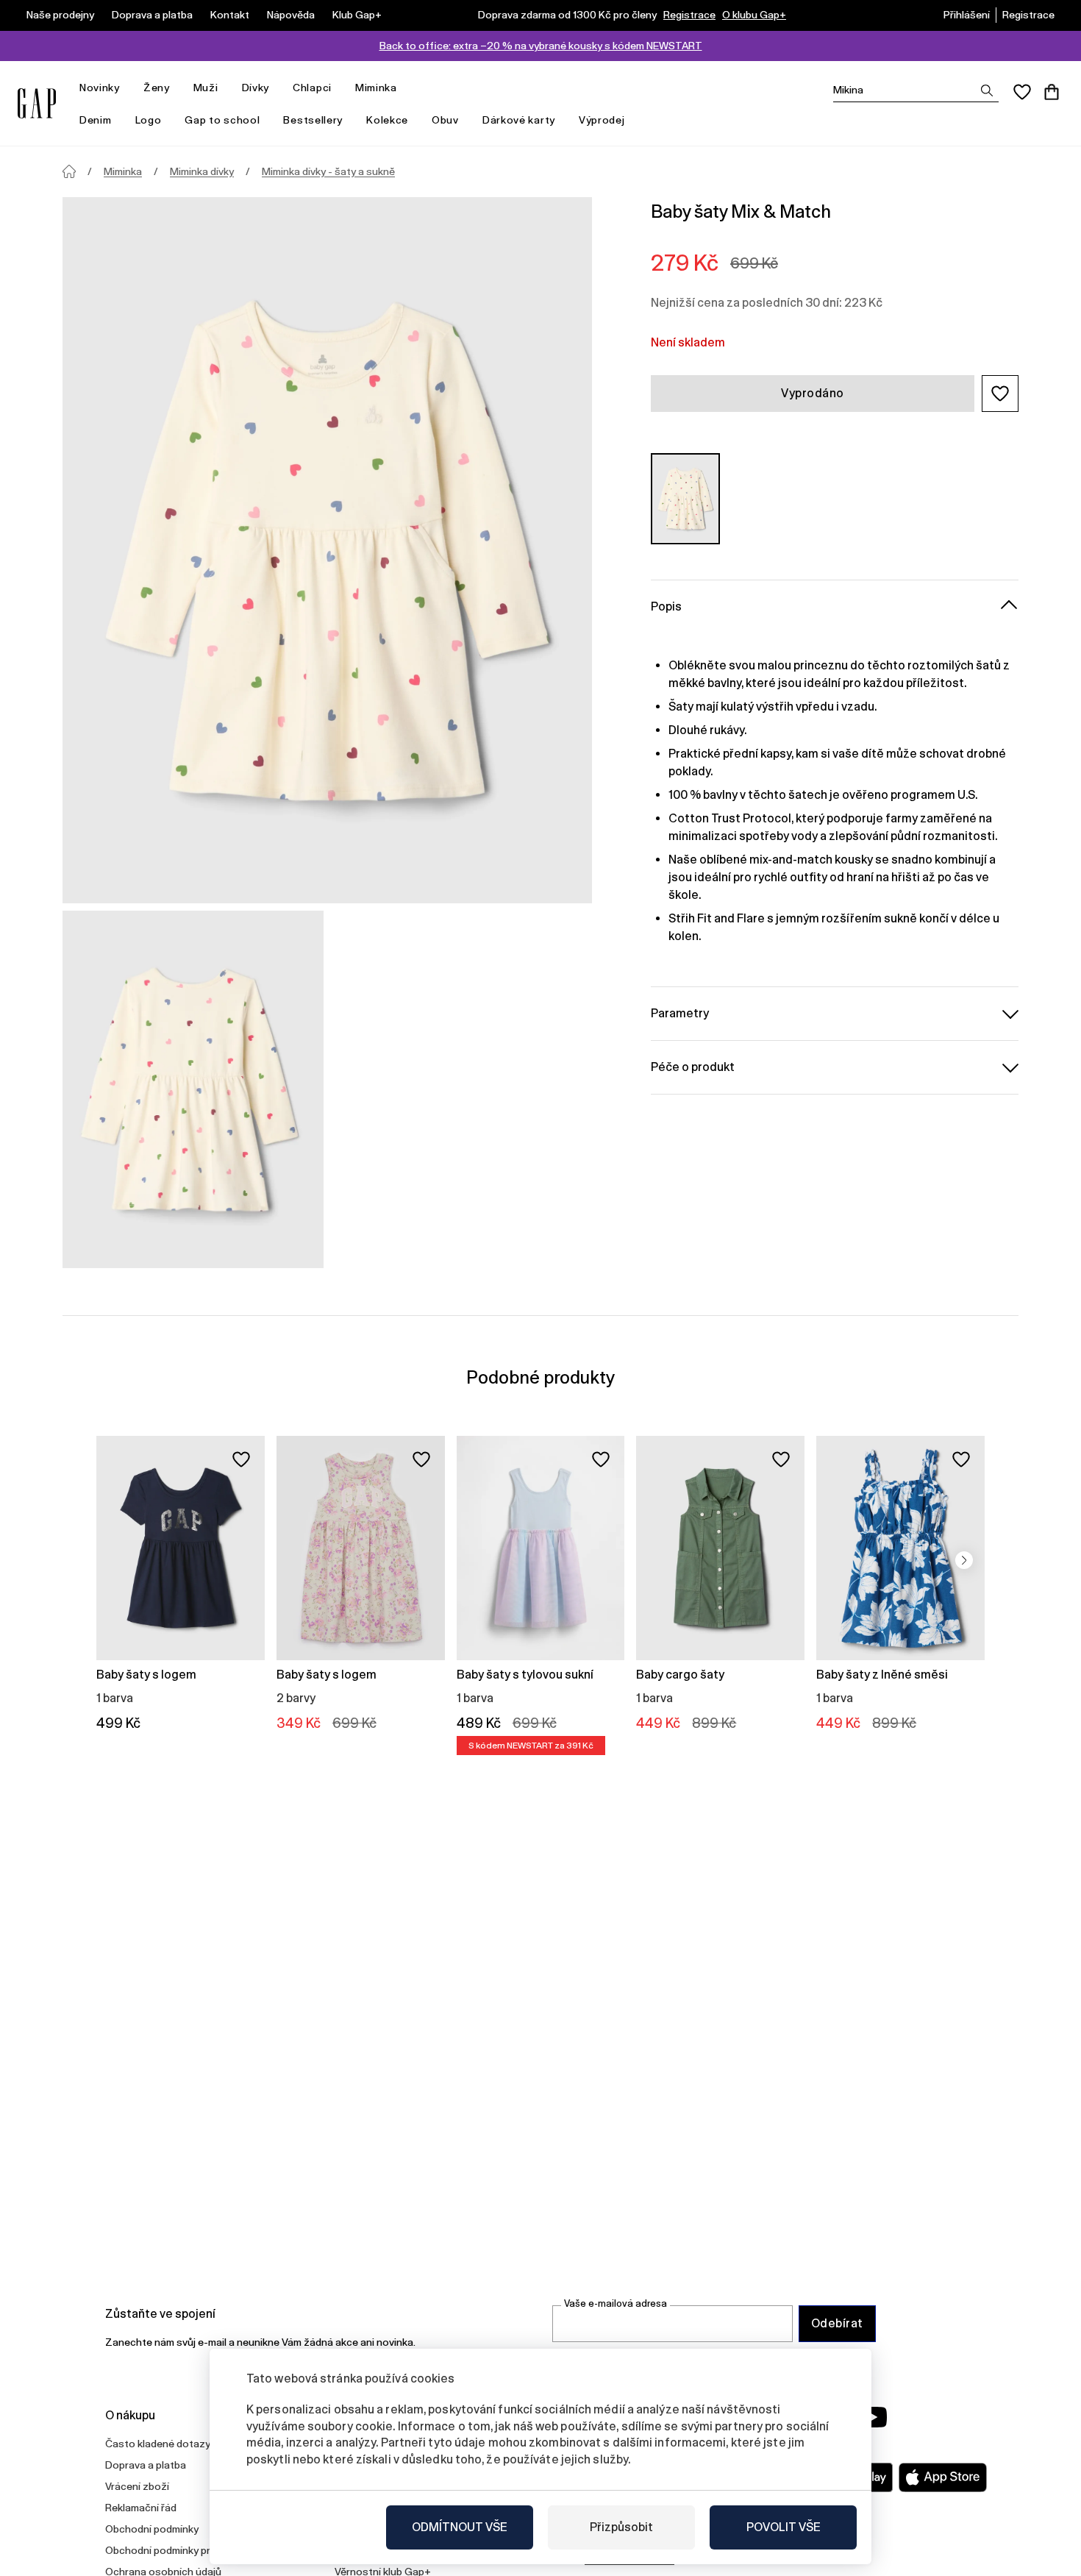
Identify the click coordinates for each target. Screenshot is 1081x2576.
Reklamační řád (141, 2508)
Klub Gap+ (357, 15)
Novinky (100, 88)
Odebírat (837, 2323)
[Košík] (1052, 92)
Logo (149, 120)
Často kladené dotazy (158, 2444)
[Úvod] (69, 171)
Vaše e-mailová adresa (616, 2303)
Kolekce (387, 120)
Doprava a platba (152, 15)
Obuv (445, 120)
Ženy (157, 88)
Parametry (680, 1013)
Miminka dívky (202, 171)
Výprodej (602, 120)
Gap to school (222, 120)
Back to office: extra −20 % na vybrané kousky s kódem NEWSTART (541, 46)
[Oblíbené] (1022, 92)
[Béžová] (685, 498)
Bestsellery (313, 120)
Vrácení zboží (137, 2486)
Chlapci (312, 88)
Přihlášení (967, 15)
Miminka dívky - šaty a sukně (328, 171)
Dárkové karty (519, 120)
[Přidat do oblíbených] (241, 1459)
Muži (206, 88)
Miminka (376, 88)
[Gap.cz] (37, 103)
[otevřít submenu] (127, 88)
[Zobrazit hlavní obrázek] (327, 550)
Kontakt (230, 15)
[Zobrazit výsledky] (987, 90)
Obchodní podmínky (152, 2529)
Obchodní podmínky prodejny (174, 2550)
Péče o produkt (693, 1066)
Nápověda (291, 15)
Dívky (256, 88)
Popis (666, 606)
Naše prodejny (60, 15)
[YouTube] (873, 2417)
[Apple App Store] (943, 2477)
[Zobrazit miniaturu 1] (193, 1089)
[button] (1000, 394)
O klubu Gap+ (754, 15)
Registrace (689, 15)
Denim (96, 120)
